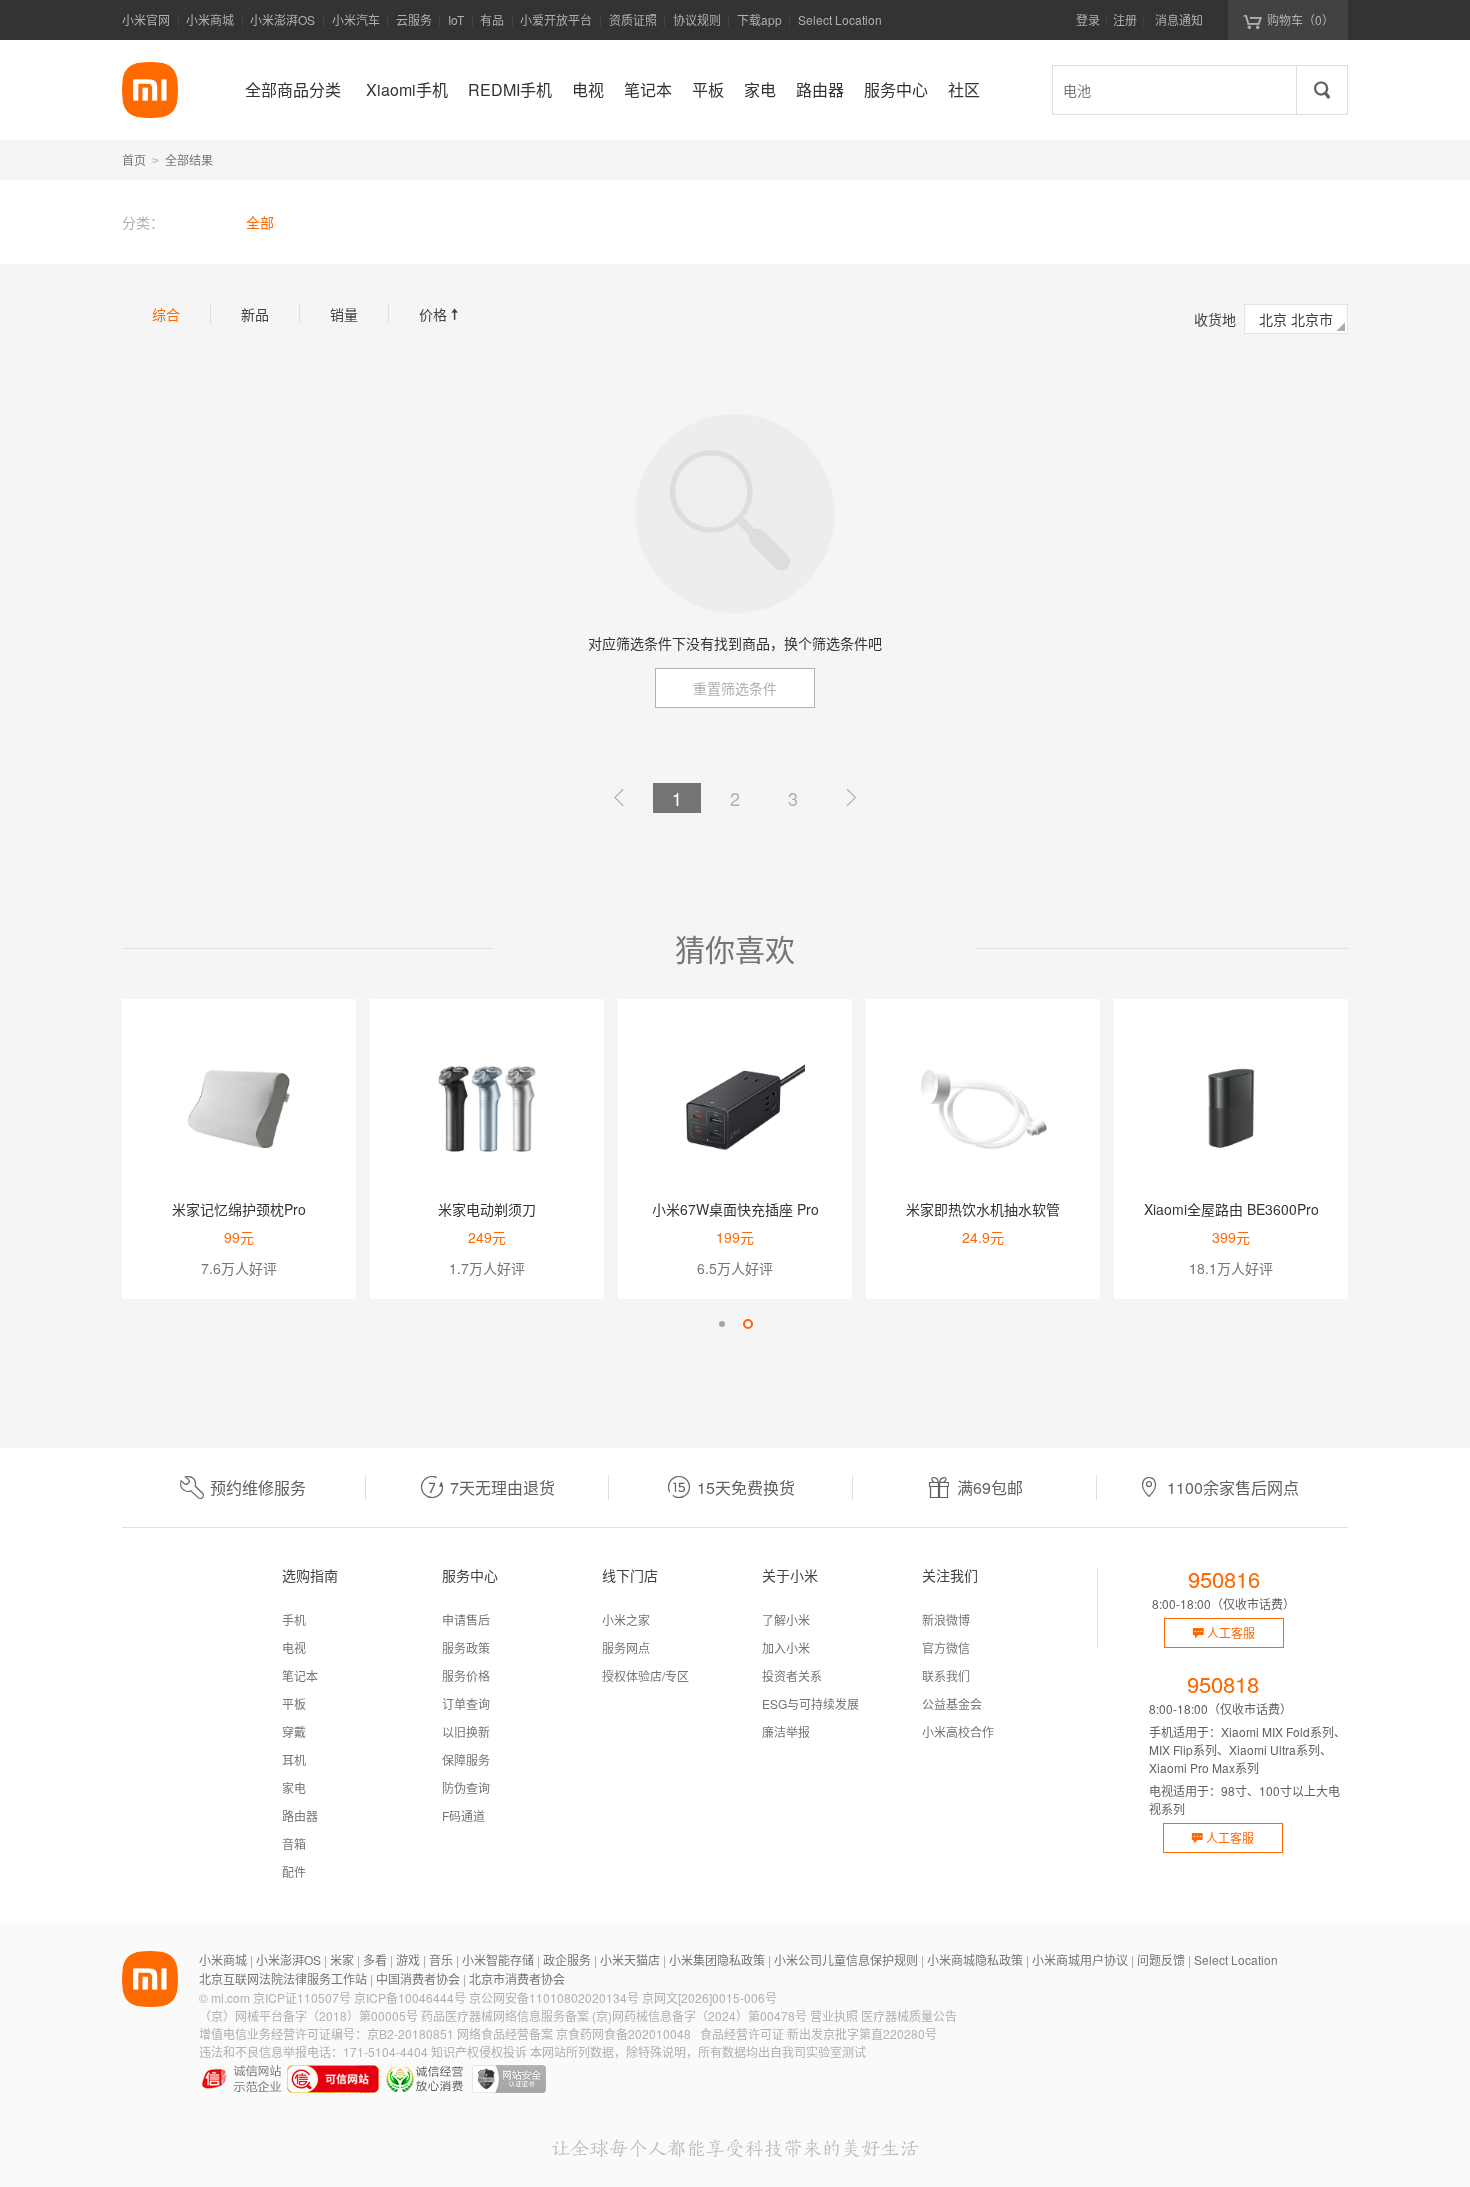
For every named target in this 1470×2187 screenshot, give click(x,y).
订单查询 (466, 1703)
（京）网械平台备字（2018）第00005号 (308, 2015)
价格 (441, 314)
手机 (294, 1619)
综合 (166, 314)
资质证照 (633, 19)
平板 (294, 1703)
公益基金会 (952, 1703)
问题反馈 (1161, 1959)
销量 (344, 314)
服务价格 (466, 1675)
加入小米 (786, 1647)
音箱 (294, 1843)
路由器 (300, 1815)
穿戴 (294, 1731)
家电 (294, 1787)
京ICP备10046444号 (410, 1997)
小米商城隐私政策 (975, 1959)
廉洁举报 (786, 1731)
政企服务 (567, 1959)
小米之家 (626, 1619)
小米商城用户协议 (1080, 1959)
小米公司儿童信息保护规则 (846, 1959)
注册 (1125, 19)
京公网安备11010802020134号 (554, 1997)
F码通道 (463, 1815)
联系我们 (946, 1675)
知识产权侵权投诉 (479, 2051)
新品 (255, 314)
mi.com (230, 1997)
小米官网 (146, 19)
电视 (294, 1647)
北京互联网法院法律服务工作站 (283, 1978)
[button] (722, 1324)
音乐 (441, 1959)
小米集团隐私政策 (717, 1959)
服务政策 (466, 1647)
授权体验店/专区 (645, 1675)
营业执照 (834, 2015)
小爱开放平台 (556, 19)
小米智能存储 (498, 1959)
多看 (375, 1959)
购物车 (1300, 19)
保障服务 (466, 1759)
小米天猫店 (630, 1959)
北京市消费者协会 (517, 1978)
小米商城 (210, 19)
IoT (456, 19)
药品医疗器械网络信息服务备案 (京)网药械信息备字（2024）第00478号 (614, 2015)
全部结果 (189, 159)
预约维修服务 (258, 1487)
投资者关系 (792, 1675)
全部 (260, 222)
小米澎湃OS (282, 19)
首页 (134, 159)
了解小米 (786, 1619)
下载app (759, 25)
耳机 (294, 1759)
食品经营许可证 (742, 2033)
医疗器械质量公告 (909, 2015)
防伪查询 (466, 1787)
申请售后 (466, 1619)
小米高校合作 (958, 1731)
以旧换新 (466, 1731)
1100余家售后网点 (1233, 1487)
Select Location (840, 19)
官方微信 (946, 1647)
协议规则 (697, 19)
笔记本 (300, 1675)
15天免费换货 (746, 1487)
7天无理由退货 (502, 1487)
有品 (492, 19)
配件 (294, 1871)
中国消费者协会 (418, 1978)
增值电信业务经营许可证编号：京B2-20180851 (326, 2033)
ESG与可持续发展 (810, 1703)
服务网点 (626, 1647)
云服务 (414, 19)
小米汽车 (356, 19)
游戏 (408, 1959)
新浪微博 (946, 1619)
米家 (342, 1959)
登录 (1088, 19)
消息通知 (1179, 19)
